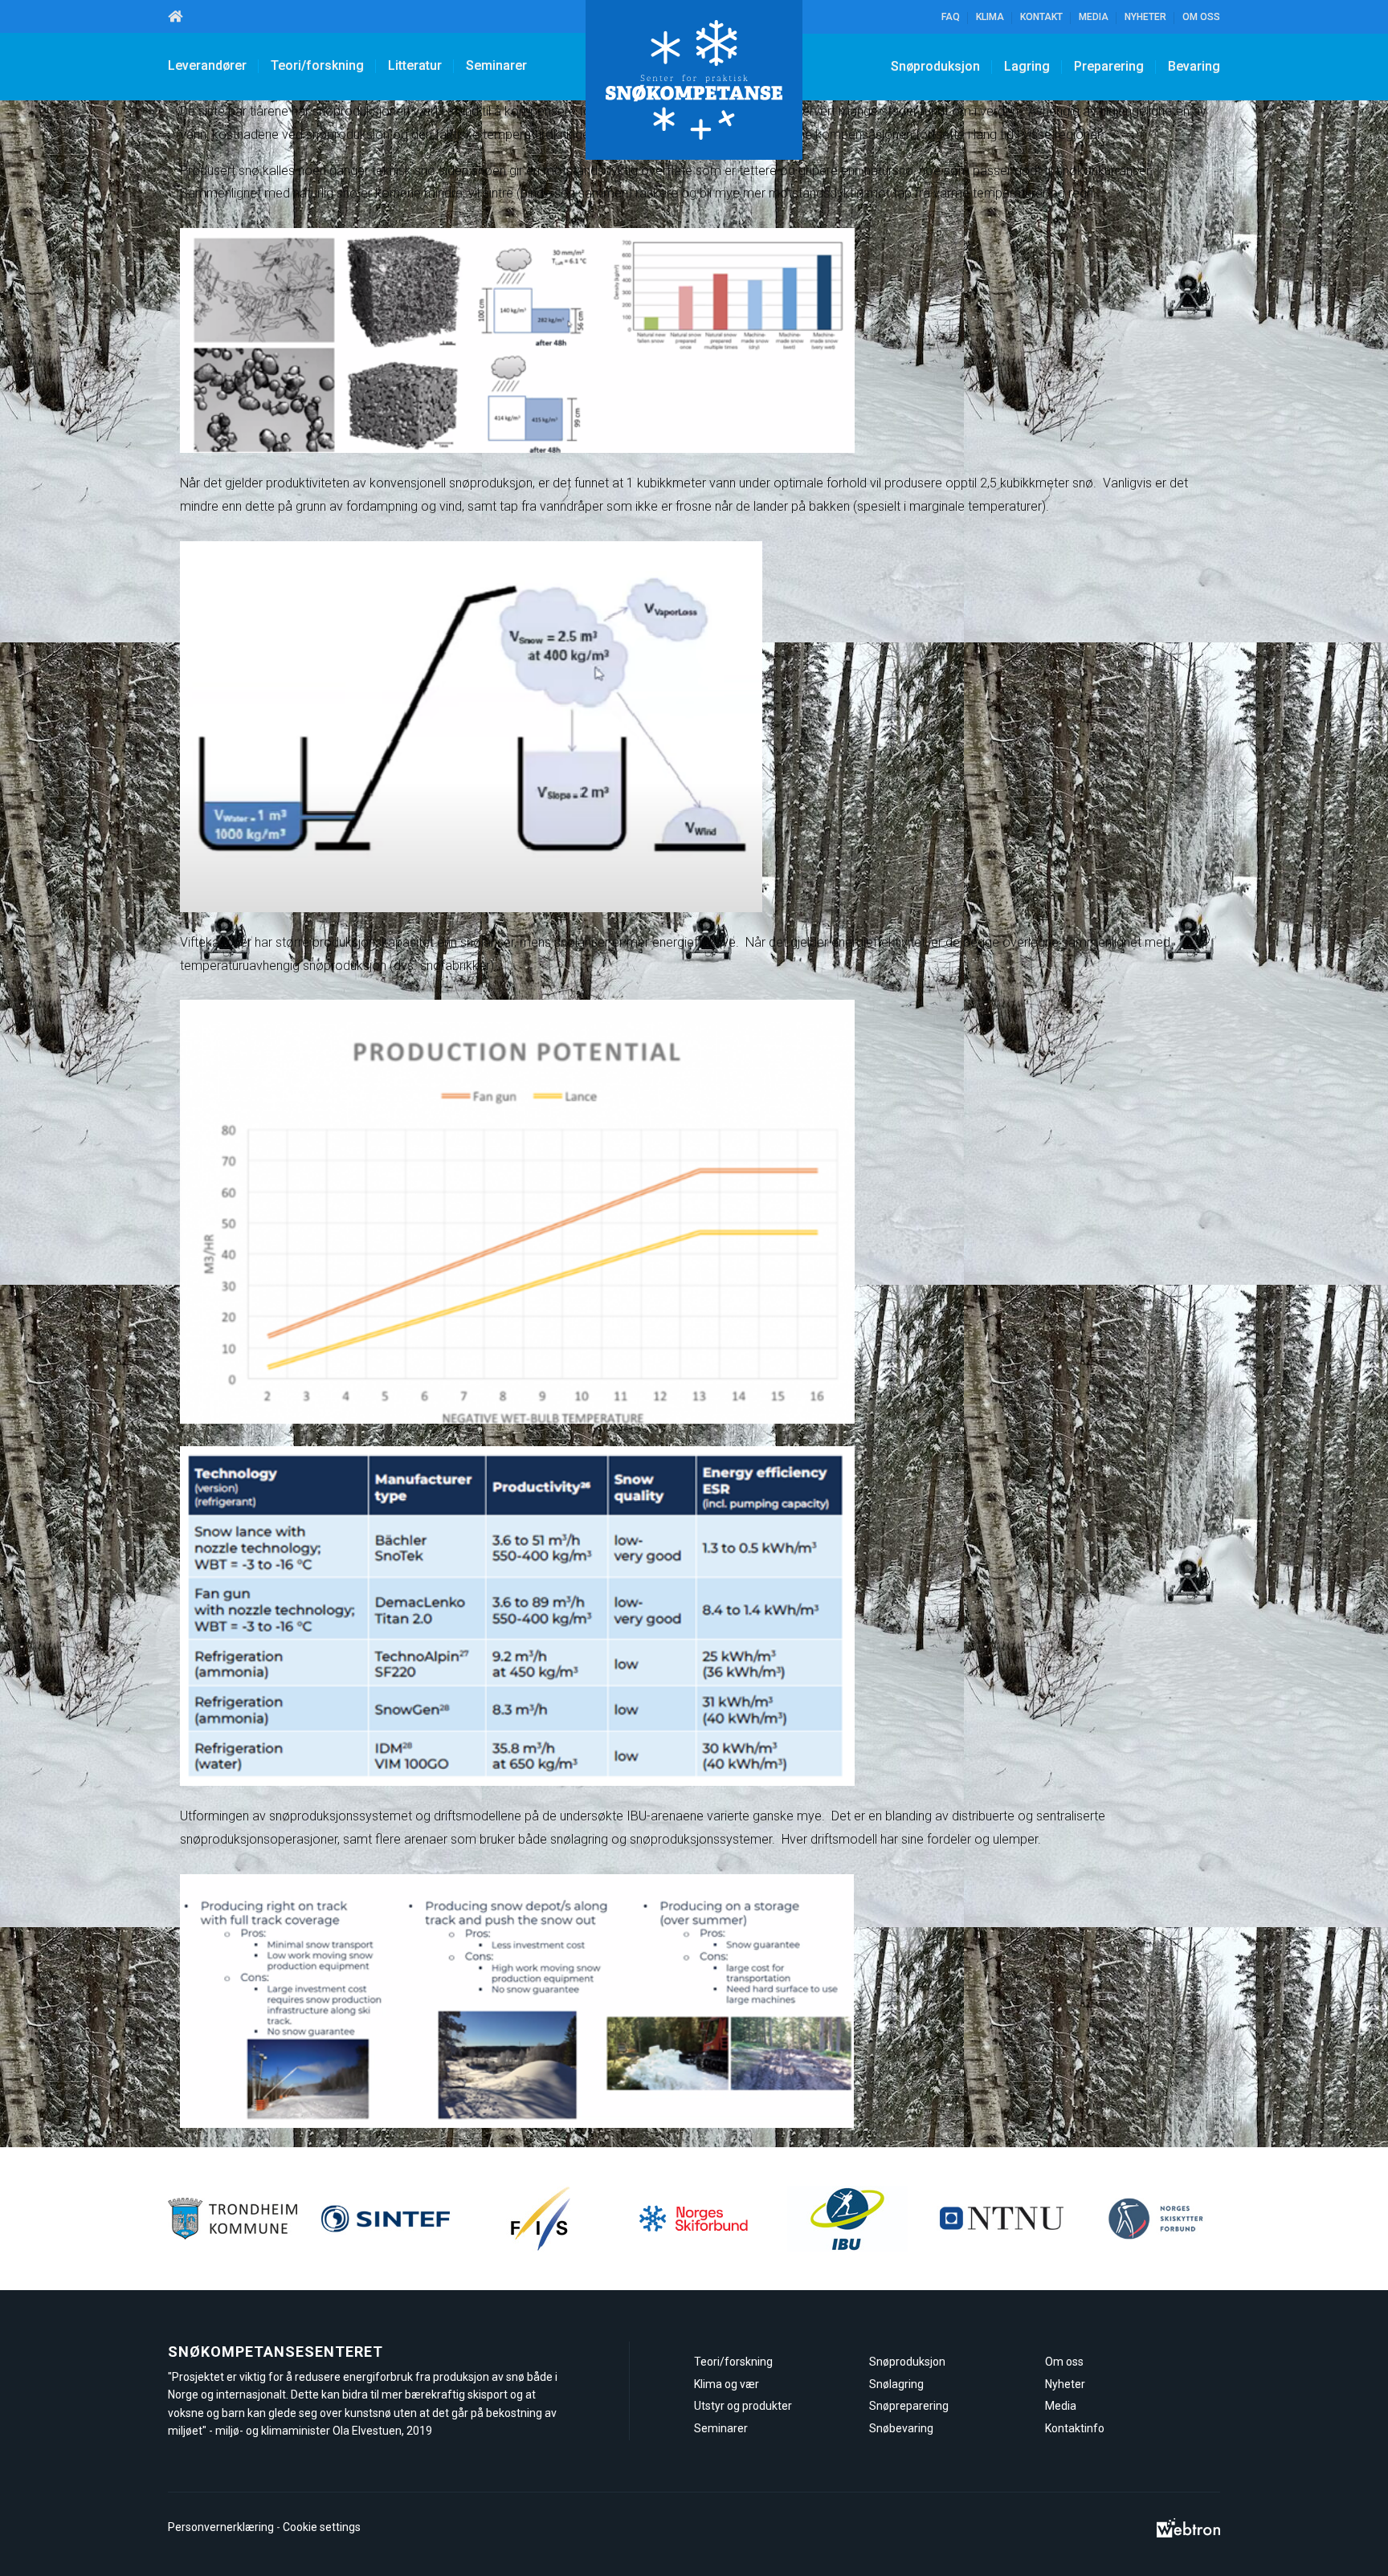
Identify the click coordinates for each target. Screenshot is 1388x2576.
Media (1094, 17)
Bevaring (1194, 66)
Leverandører (207, 65)
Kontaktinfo (1075, 2428)
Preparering (1109, 66)
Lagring (1027, 66)
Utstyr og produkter (743, 2406)
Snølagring (896, 2384)
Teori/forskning (317, 65)
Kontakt (1041, 17)
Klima (990, 17)
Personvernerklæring (221, 2527)
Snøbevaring (901, 2428)
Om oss (1201, 17)
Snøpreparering (909, 2406)
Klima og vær (727, 2384)
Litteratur (415, 65)
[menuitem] (175, 16)
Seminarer (496, 65)
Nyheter (1145, 17)
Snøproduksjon (935, 66)
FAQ (951, 17)
